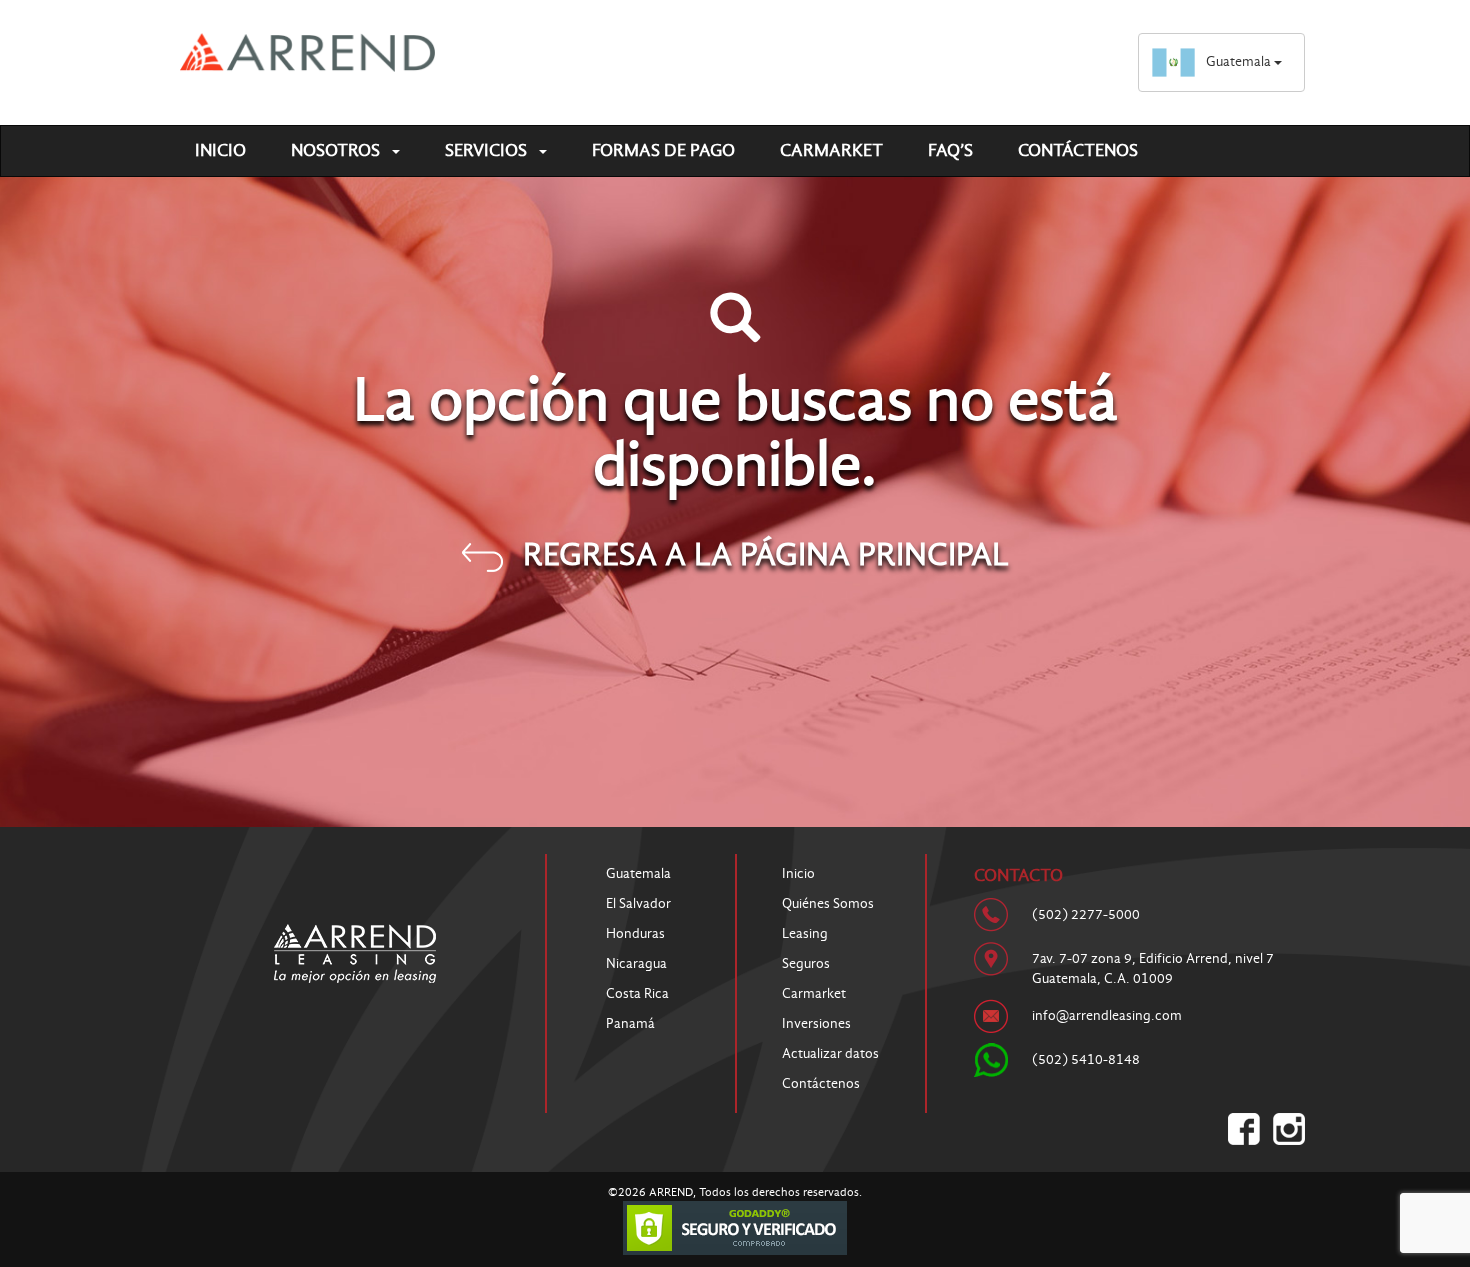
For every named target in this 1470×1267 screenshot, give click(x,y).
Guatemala (1240, 61)
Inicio (220, 150)
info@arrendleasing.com (1107, 1015)
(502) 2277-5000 (1086, 914)
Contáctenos (1078, 150)
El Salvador (638, 903)
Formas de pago (663, 150)
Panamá (630, 1023)
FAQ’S (950, 150)
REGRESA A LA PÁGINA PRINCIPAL (766, 554)
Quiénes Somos (828, 903)
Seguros (806, 963)
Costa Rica (637, 993)
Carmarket (831, 150)
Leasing (805, 933)
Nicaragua (636, 963)
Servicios (488, 150)
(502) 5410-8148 (1086, 1059)
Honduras (635, 933)
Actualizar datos (830, 1053)
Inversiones (816, 1023)
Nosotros (337, 150)
